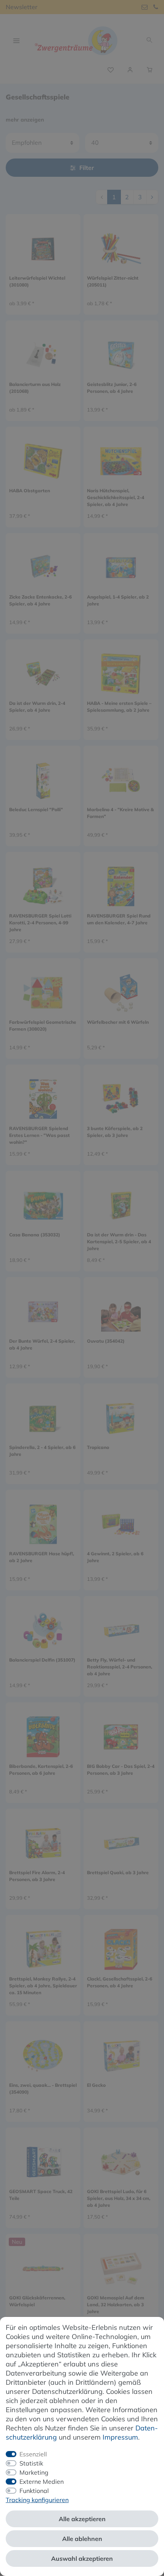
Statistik (31, 2463)
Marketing (34, 2472)
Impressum (120, 2437)
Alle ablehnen (82, 2539)
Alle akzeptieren (82, 2519)
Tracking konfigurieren (37, 2500)
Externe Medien (42, 2482)
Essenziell (33, 2454)
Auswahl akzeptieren (82, 2558)
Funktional (34, 2491)
